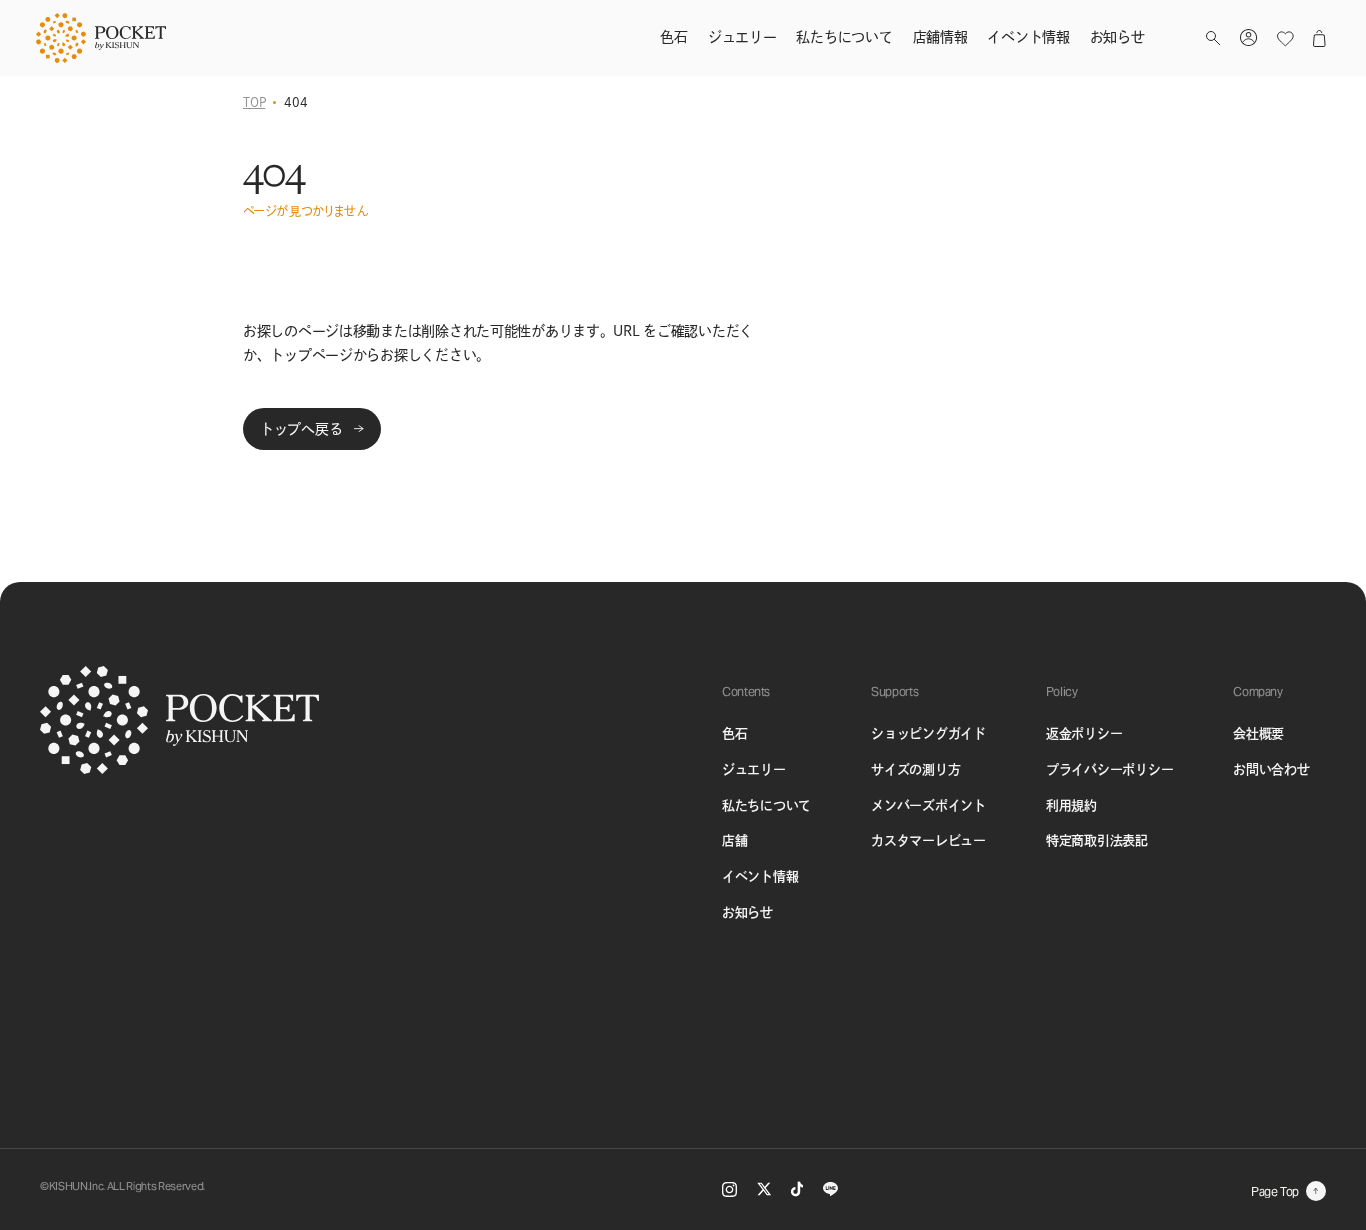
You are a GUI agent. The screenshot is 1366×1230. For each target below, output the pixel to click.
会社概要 (1258, 733)
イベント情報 (760, 876)
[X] (764, 1189)
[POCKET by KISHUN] (101, 38)
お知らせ (747, 912)
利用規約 (1071, 805)
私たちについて (766, 805)
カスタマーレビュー (928, 840)
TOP (254, 102)
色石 (734, 733)
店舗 (734, 840)
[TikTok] (797, 1189)
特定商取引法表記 (1097, 840)
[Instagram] (729, 1189)
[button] (1213, 38)
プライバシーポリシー (1109, 769)
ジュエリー (754, 769)
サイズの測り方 (915, 769)
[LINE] (830, 1189)
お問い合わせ (1271, 769)
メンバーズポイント (928, 805)
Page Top (1275, 1191)
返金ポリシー (1084, 733)
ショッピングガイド (928, 733)
